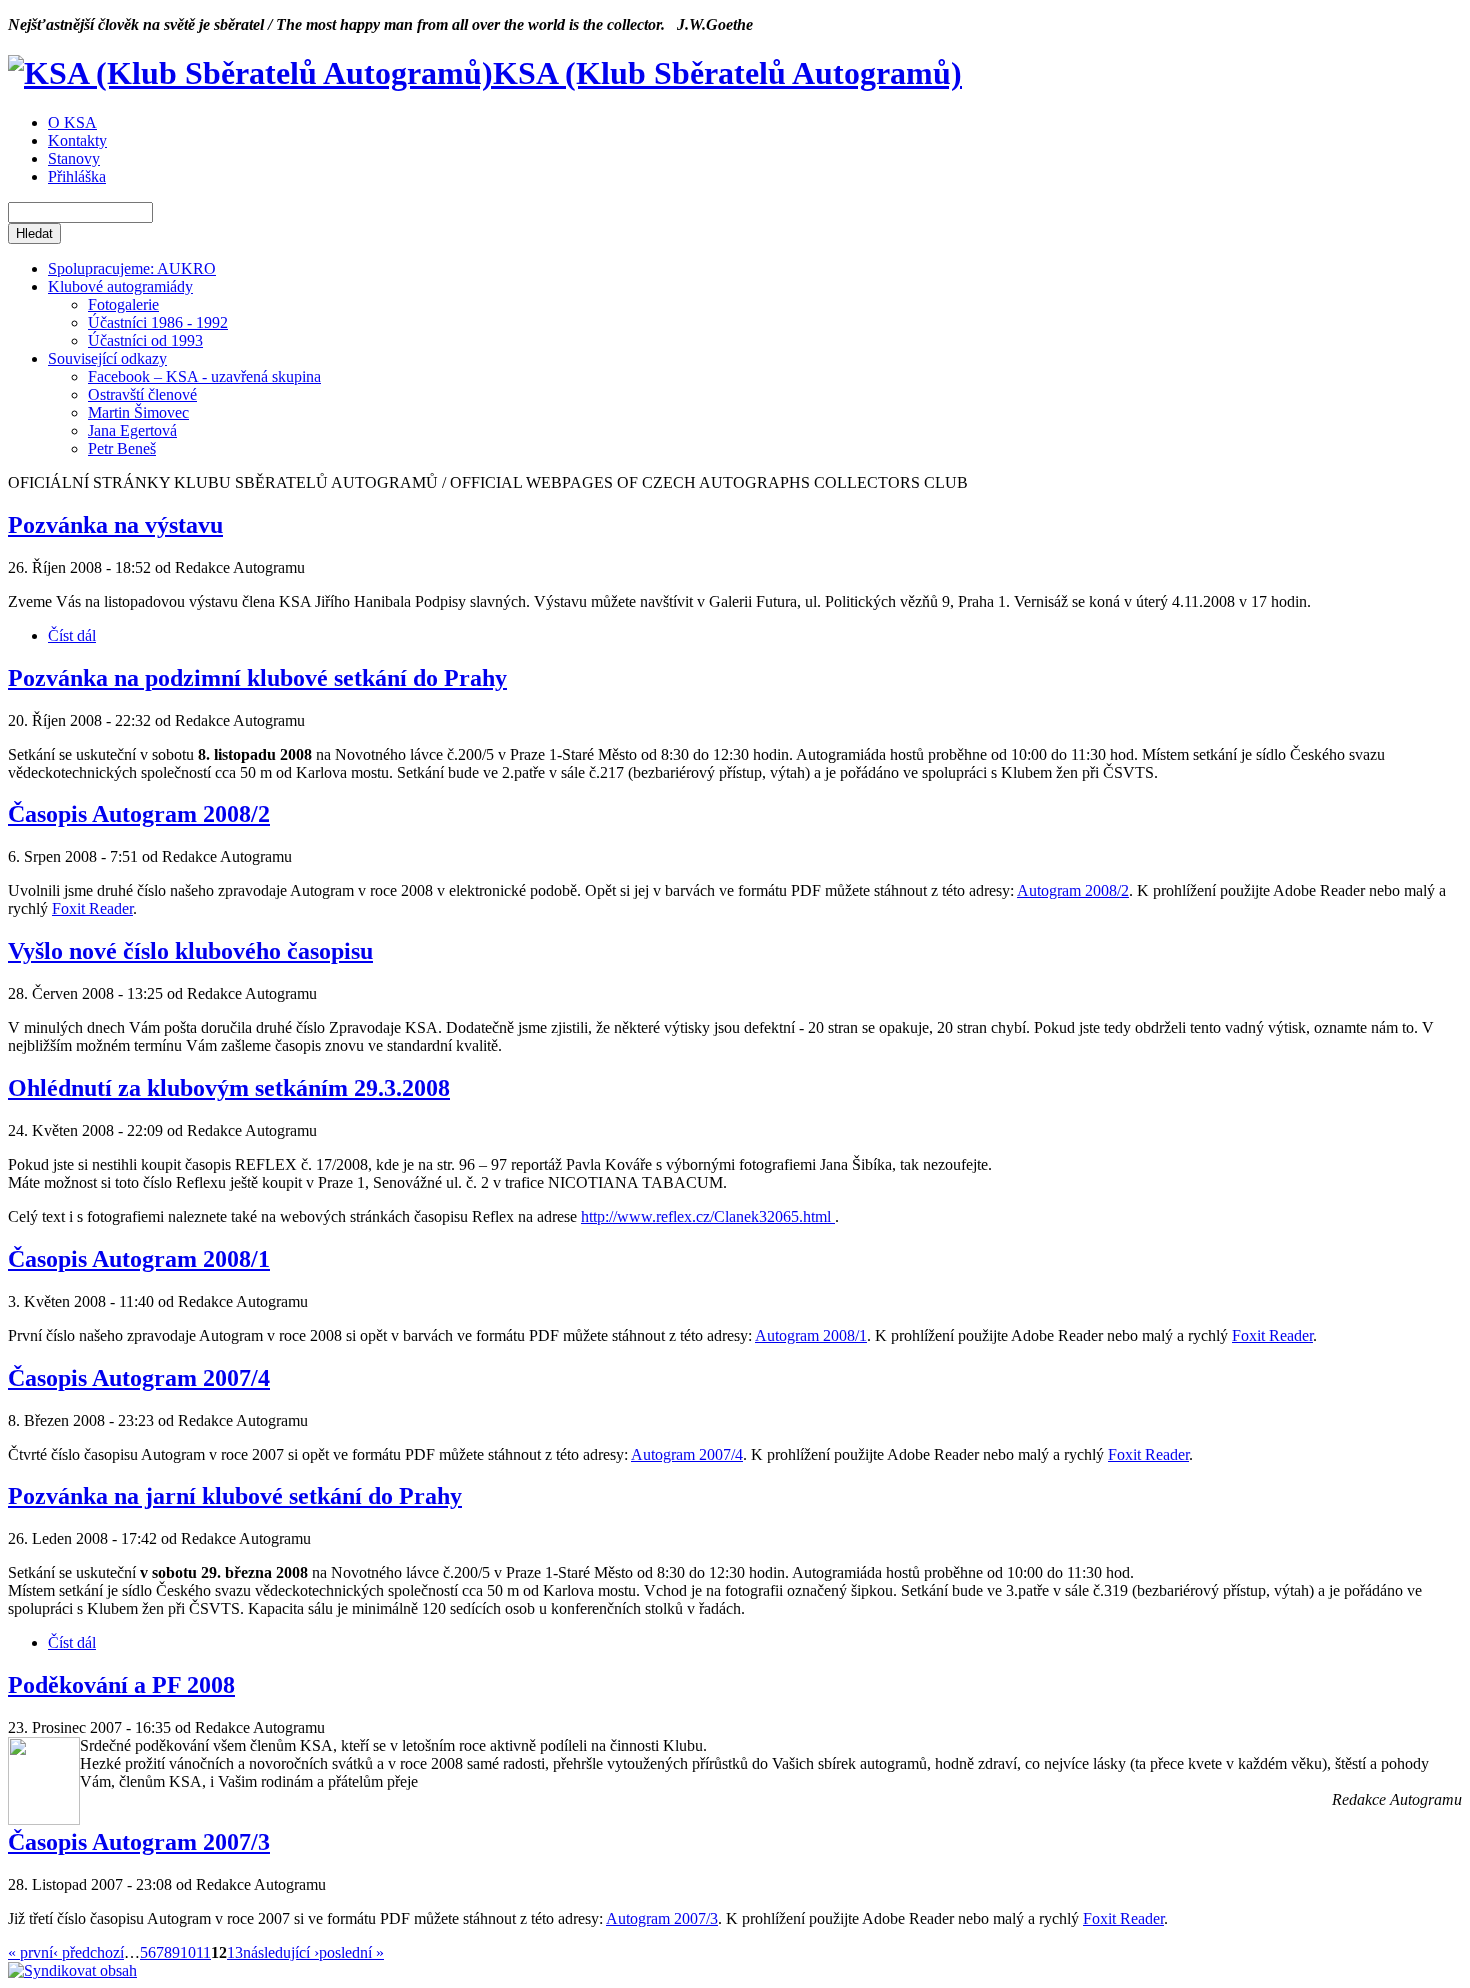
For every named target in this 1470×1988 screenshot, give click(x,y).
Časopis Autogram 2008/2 (139, 814)
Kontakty (77, 140)
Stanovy (74, 158)
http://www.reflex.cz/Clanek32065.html (708, 1216)
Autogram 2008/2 (1073, 890)
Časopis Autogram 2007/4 (139, 1378)
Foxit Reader (92, 908)
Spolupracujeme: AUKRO (132, 268)
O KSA (72, 122)
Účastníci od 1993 (145, 340)
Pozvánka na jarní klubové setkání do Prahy (235, 1496)
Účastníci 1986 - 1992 (158, 322)
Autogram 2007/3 (662, 1918)
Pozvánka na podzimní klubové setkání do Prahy (257, 678)
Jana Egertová (132, 430)
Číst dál (72, 635)
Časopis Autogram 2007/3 (139, 1842)
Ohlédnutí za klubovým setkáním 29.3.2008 (229, 1088)
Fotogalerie (123, 304)
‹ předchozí (88, 1952)
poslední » (351, 1952)
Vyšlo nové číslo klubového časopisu (190, 951)
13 (235, 1952)
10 (188, 1952)
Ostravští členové (142, 394)
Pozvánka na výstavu (115, 525)
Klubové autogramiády (120, 286)
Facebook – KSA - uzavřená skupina (204, 376)
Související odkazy (107, 358)
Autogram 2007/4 (687, 1454)
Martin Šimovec (138, 412)
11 (203, 1952)
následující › (281, 1952)
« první (30, 1952)
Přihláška (77, 176)
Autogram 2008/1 (811, 1335)
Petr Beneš (122, 448)
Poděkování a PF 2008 (121, 1685)
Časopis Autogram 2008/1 (139, 1259)
